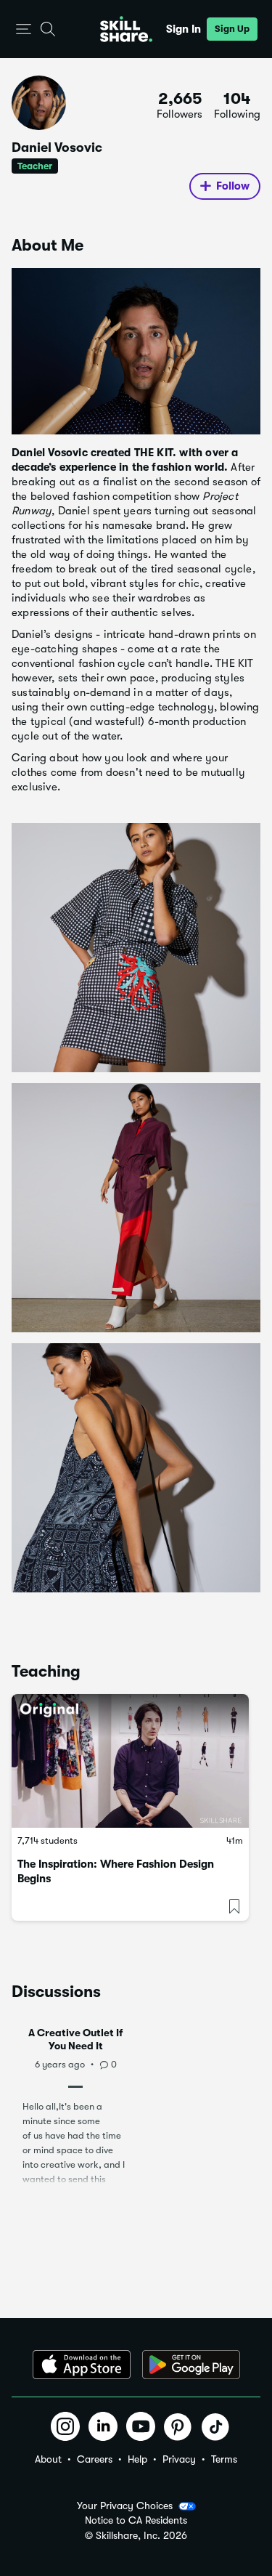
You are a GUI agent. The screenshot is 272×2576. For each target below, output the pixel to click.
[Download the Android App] (191, 2365)
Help (137, 2459)
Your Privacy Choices (125, 2506)
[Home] (126, 29)
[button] (24, 29)
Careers (95, 2459)
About (48, 2459)
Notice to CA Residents (136, 2520)
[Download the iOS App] (82, 2365)
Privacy (179, 2459)
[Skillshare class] (130, 1761)
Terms (224, 2459)
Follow (233, 186)
